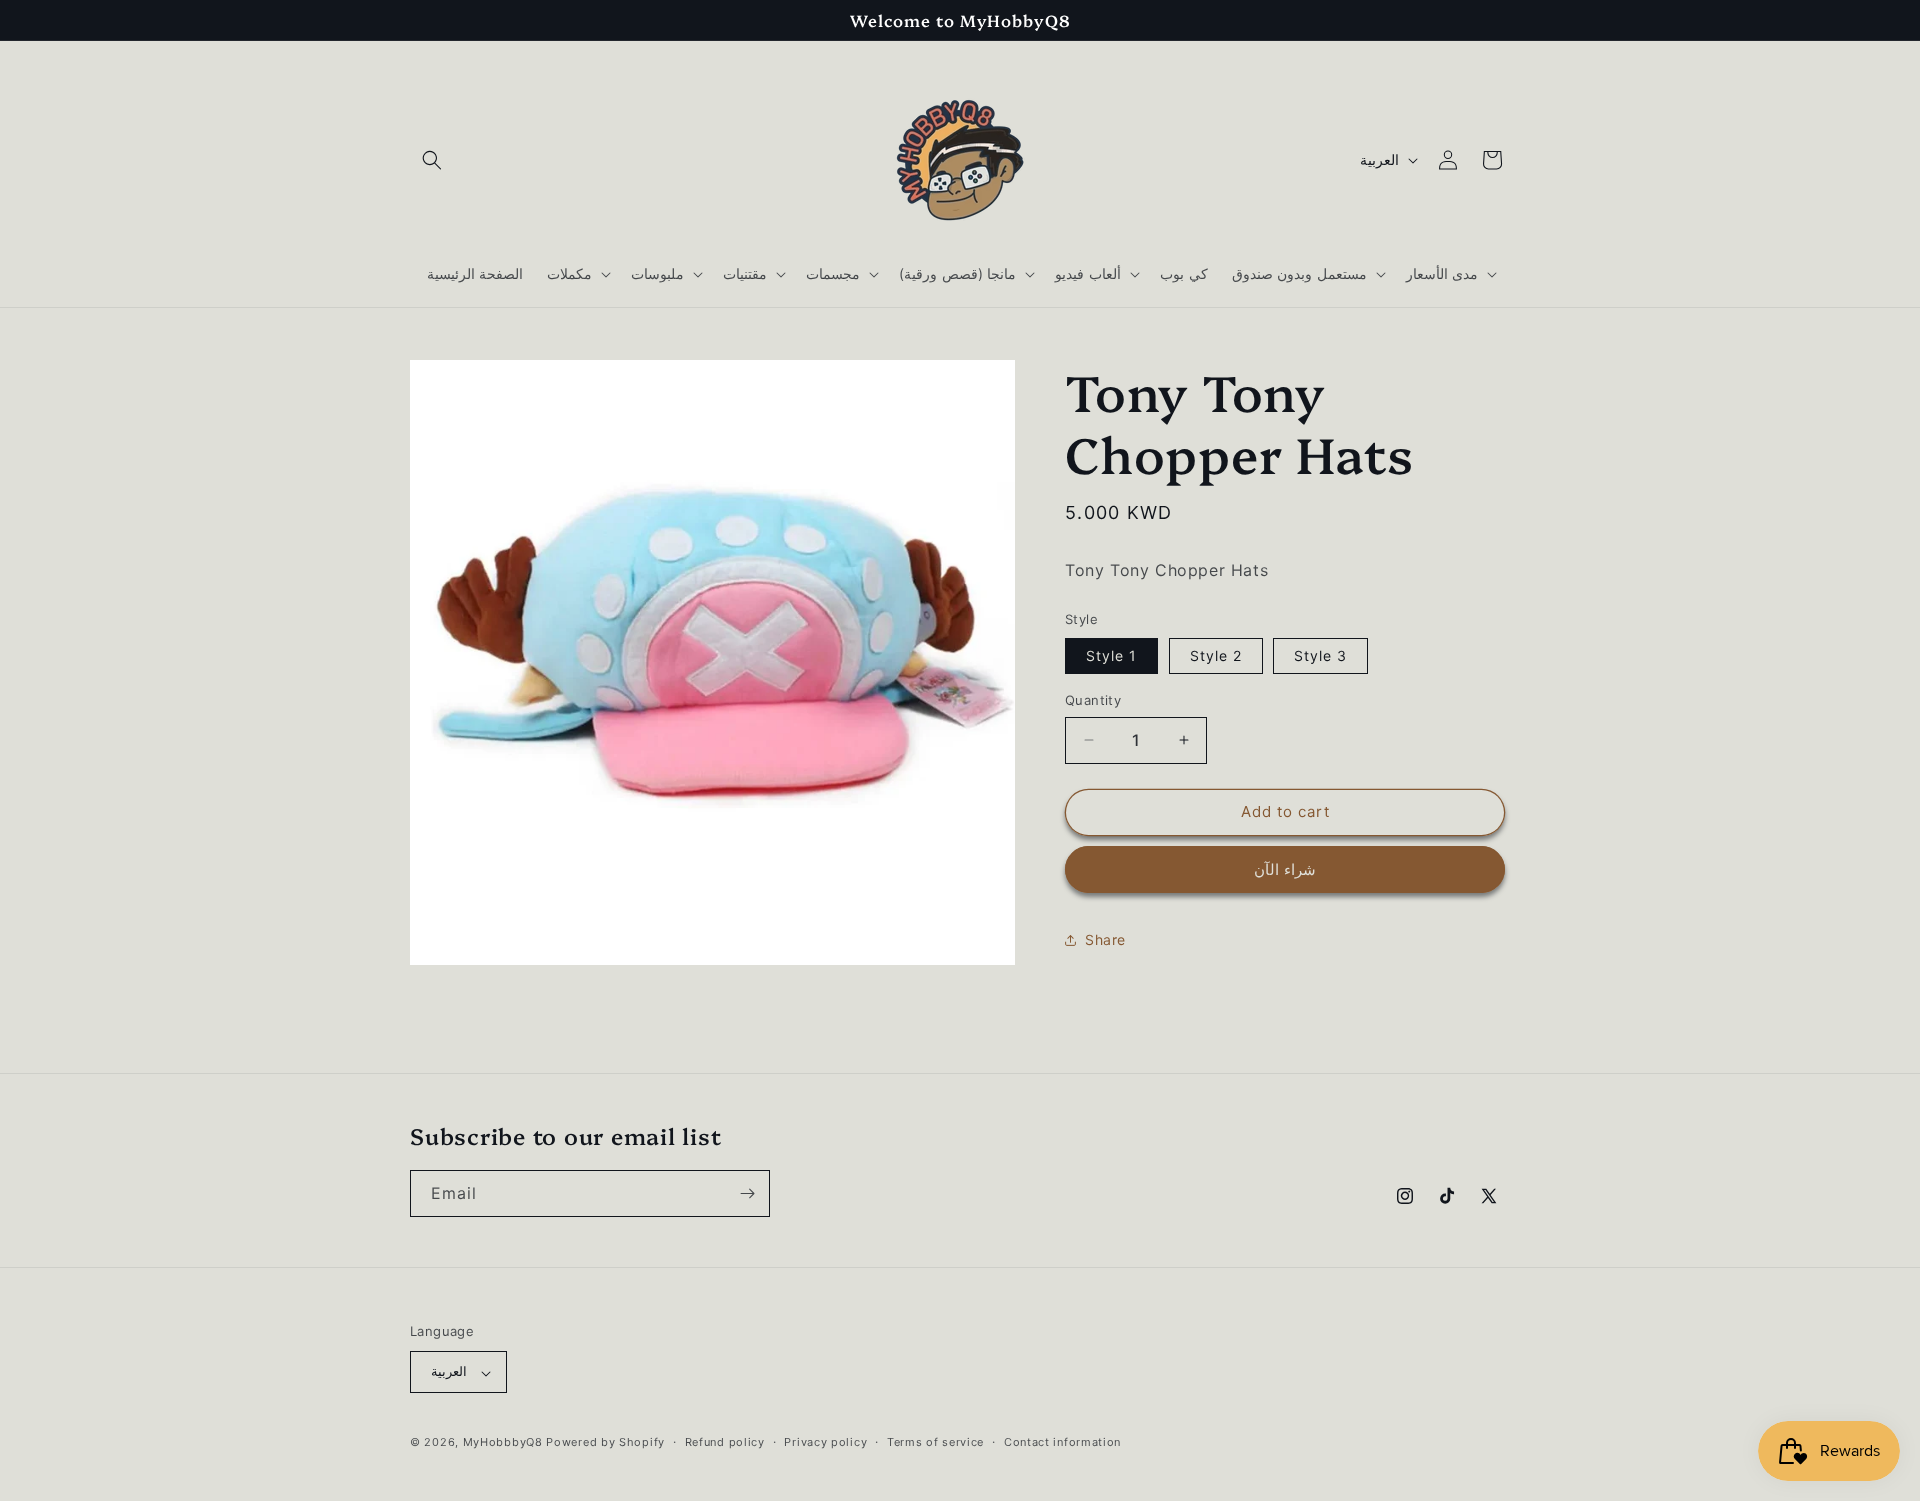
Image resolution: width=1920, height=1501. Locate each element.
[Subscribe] (747, 1193)
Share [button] (1105, 939)
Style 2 (1216, 655)
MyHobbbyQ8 (503, 1443)
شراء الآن (1285, 869)
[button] (432, 160)
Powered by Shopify (605, 1443)
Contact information (1062, 1442)
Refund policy (725, 1442)
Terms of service (935, 1442)
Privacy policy (825, 1442)
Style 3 (1320, 655)
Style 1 (1111, 655)
